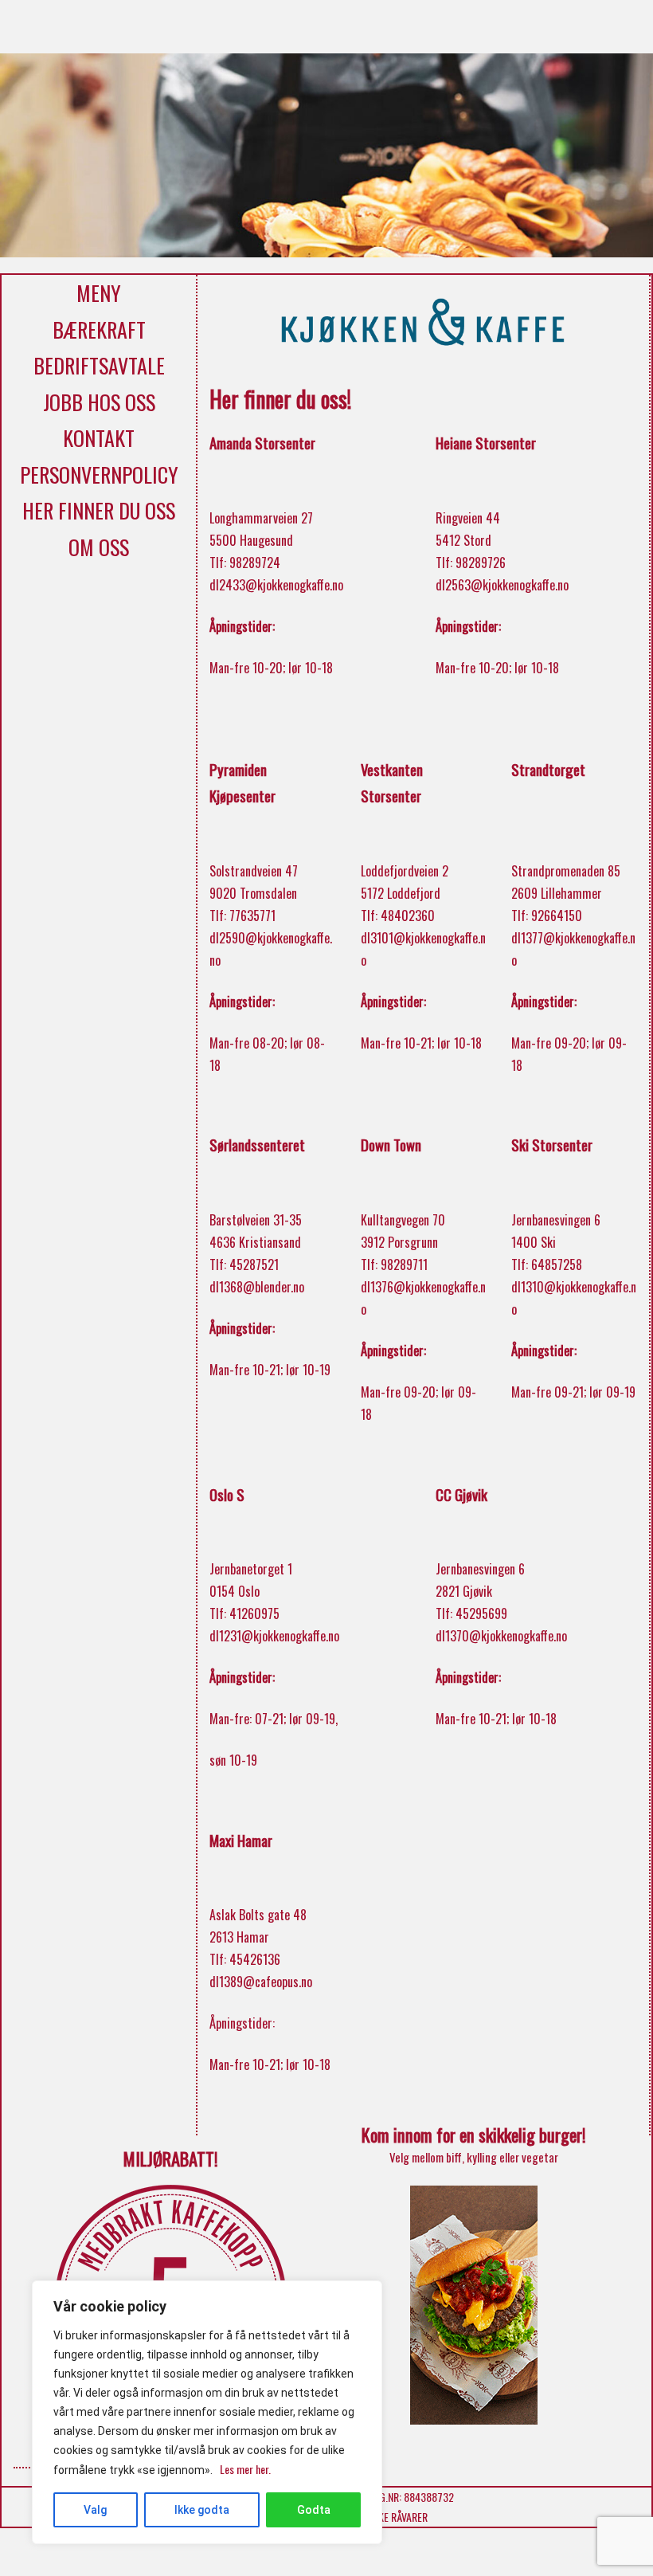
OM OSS (99, 547)
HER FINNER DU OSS (99, 510)
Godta (314, 2510)
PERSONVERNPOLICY (99, 474)
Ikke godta (202, 2510)
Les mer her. (245, 2469)
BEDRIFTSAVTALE (99, 365)
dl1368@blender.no (257, 1287)
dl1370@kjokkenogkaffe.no (501, 1636)
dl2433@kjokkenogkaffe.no (276, 585)
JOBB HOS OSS (99, 402)
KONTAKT (99, 438)
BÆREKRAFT (99, 329)
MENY (99, 293)
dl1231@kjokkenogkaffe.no (274, 1636)
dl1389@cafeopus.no (261, 1982)
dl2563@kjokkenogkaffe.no (502, 585)
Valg (95, 2510)
